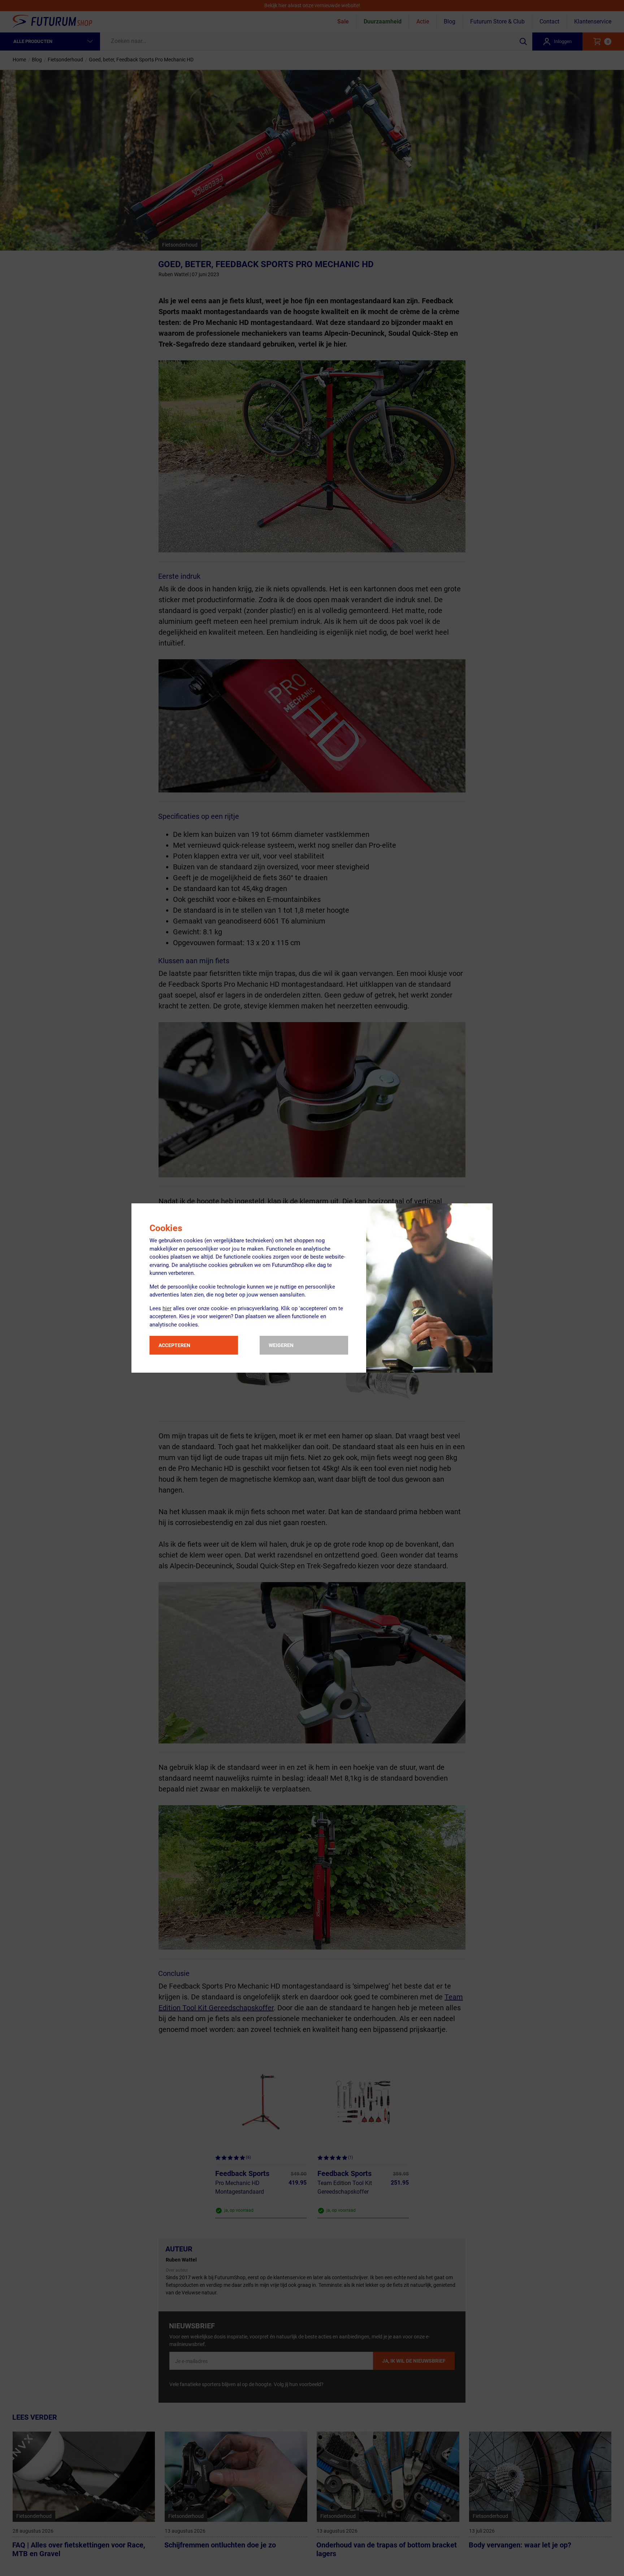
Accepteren (174, 1345)
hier (167, 1308)
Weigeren (281, 1345)
